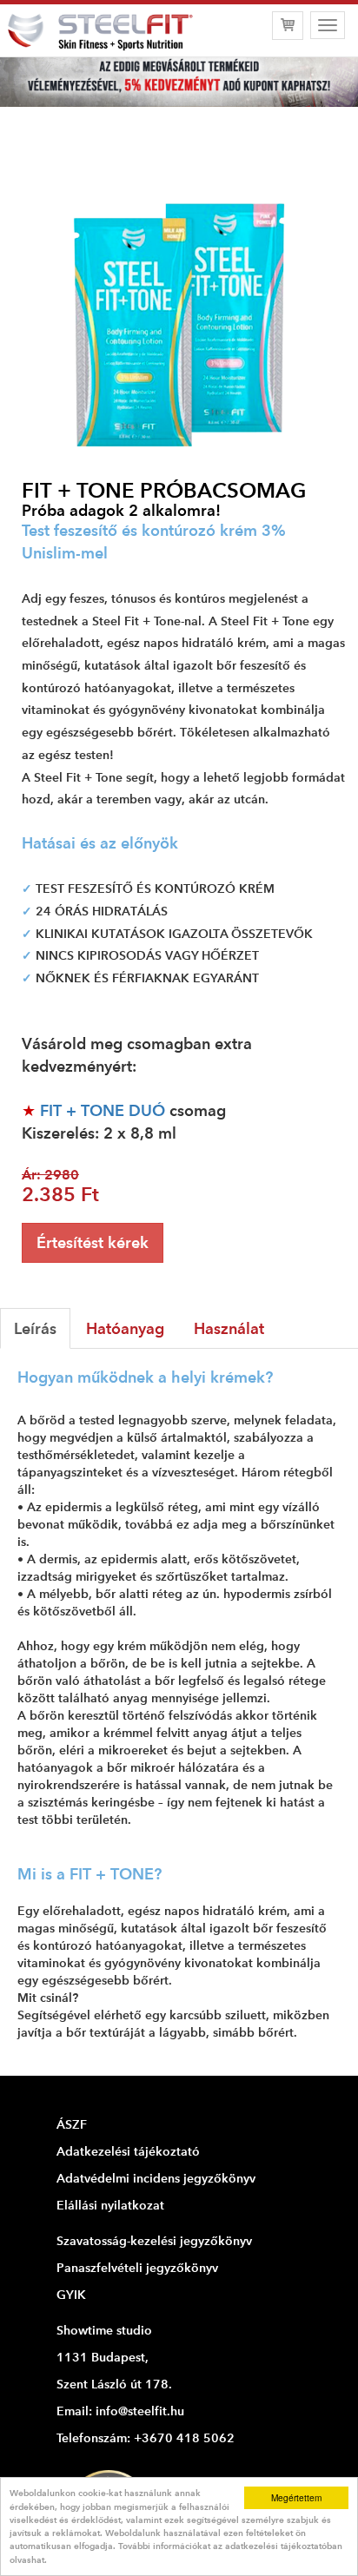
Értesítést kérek (93, 1242)
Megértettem (296, 2497)
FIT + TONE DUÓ (103, 1110)
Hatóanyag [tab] (125, 1328)
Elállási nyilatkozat (110, 2205)
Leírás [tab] (35, 1328)
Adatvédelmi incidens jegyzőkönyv (156, 2178)
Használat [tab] (229, 1328)
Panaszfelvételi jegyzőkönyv (137, 2268)
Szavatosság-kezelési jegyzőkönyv (154, 2241)
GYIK (71, 2295)
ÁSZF (72, 2124)
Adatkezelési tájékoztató (128, 2151)
